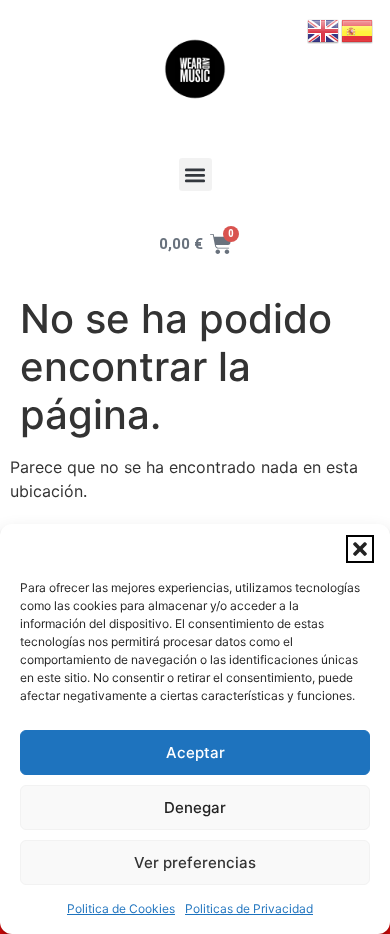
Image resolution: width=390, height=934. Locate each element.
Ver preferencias (195, 862)
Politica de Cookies (121, 908)
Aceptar (195, 752)
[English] (324, 29)
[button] (360, 549)
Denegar (195, 807)
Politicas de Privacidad (249, 908)
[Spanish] (358, 29)
